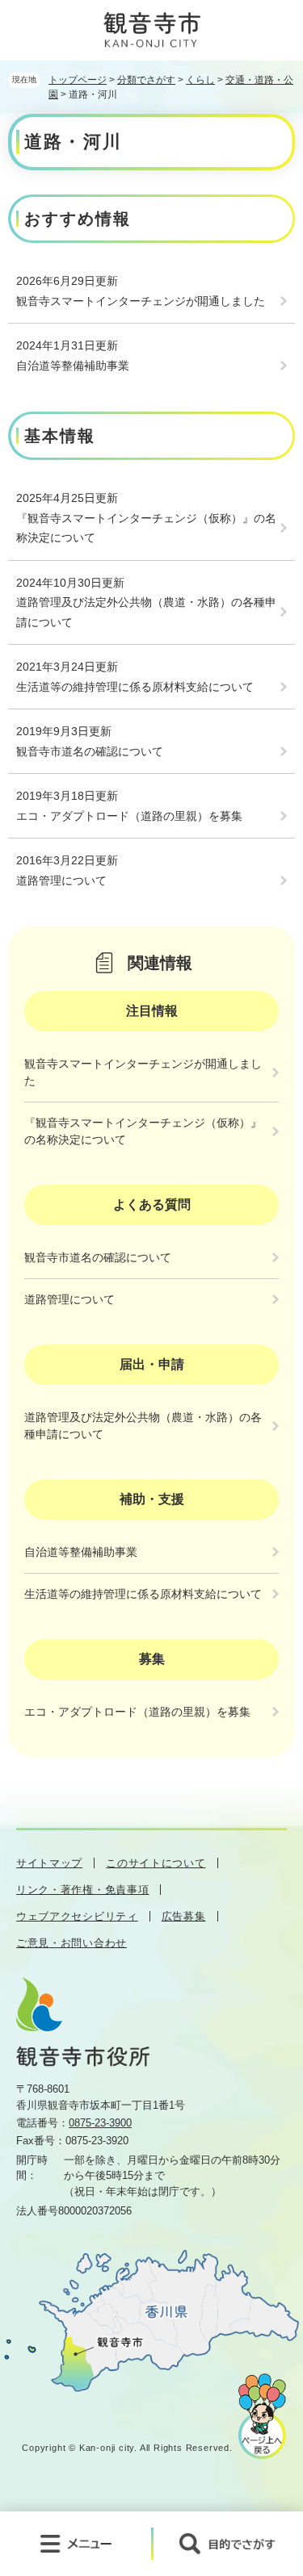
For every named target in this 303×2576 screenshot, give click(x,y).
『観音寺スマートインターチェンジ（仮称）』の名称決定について (146, 528)
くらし (200, 80)
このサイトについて (156, 1863)
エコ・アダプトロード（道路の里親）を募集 (129, 816)
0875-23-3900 (100, 2123)
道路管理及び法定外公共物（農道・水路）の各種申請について (146, 612)
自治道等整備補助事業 (73, 366)
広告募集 (184, 1916)
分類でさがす (146, 80)
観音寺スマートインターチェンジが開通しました (141, 301)
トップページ (78, 80)
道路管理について (61, 880)
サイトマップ (49, 1863)
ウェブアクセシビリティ (77, 1916)
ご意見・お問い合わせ (72, 1943)
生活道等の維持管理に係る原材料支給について (135, 687)
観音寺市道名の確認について (90, 751)
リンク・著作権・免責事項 (82, 1890)
